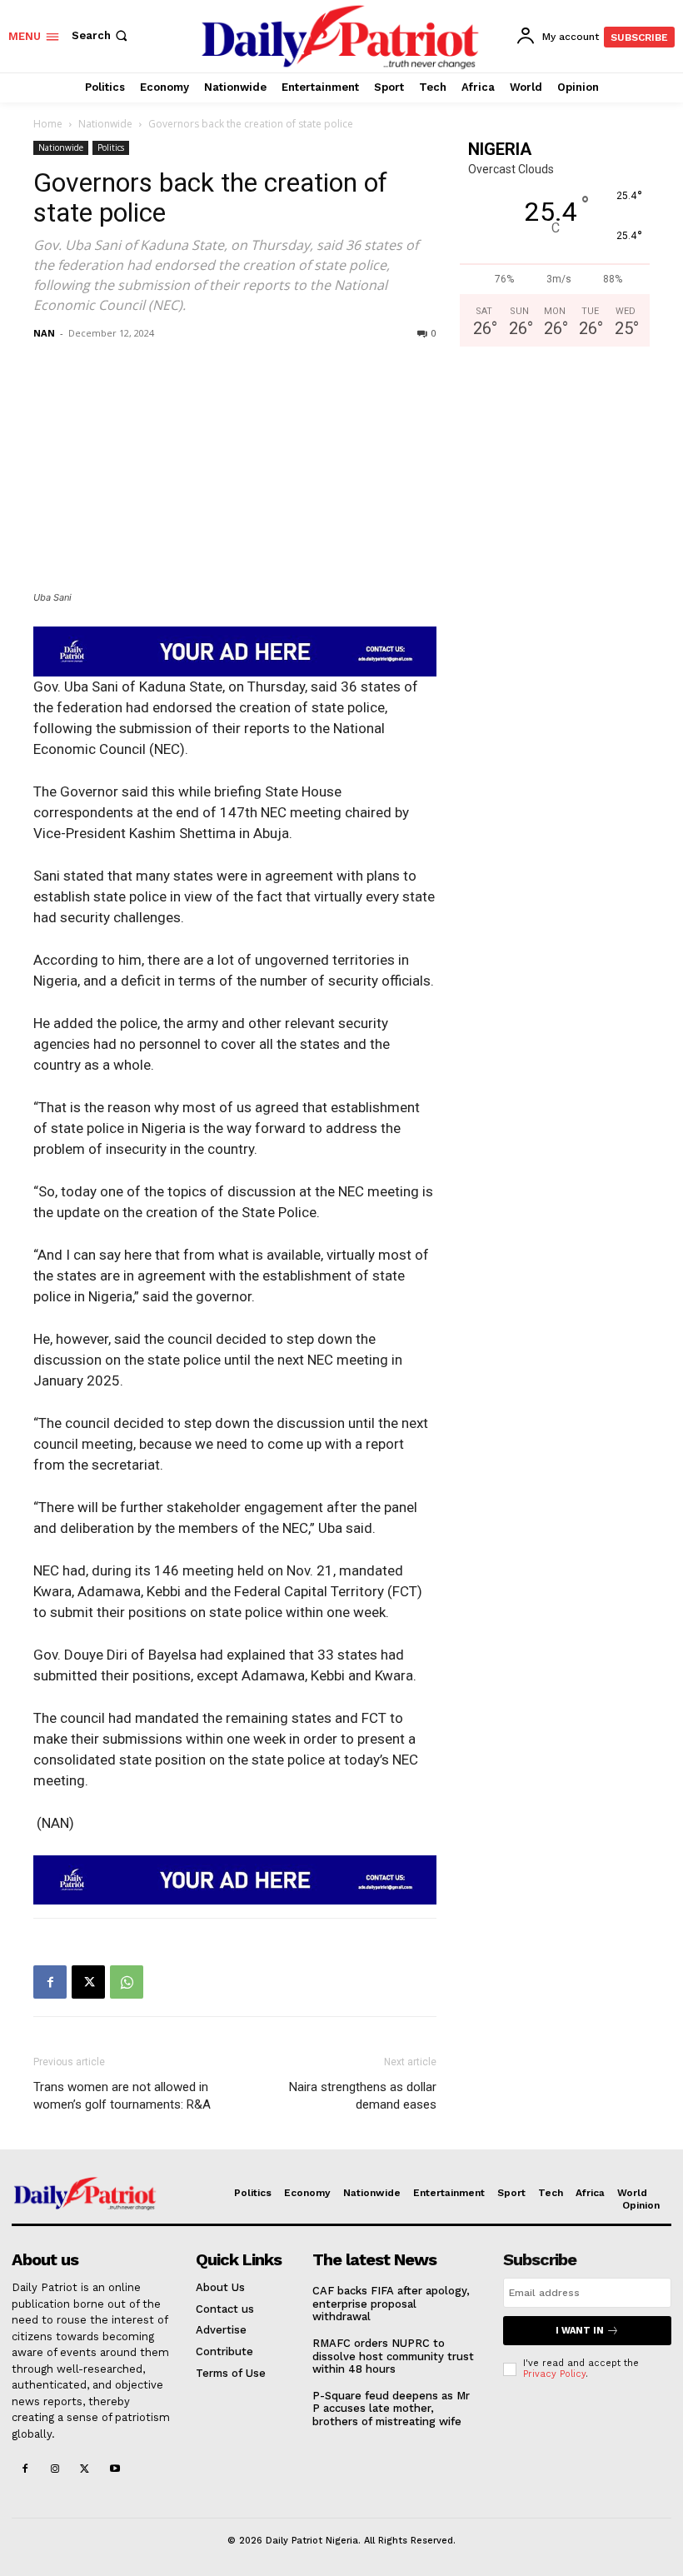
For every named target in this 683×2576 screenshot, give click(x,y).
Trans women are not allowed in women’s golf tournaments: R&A (122, 2096)
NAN (44, 333)
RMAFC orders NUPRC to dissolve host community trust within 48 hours (393, 2356)
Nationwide (105, 124)
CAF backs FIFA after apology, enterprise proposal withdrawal (391, 2304)
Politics (111, 147)
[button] (101, 35)
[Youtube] (115, 2470)
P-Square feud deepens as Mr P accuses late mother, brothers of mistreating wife (391, 2409)
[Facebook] (50, 1982)
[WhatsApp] (127, 1982)
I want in (580, 2331)
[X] (88, 1982)
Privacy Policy (554, 2374)
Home (48, 124)
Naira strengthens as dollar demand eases (363, 2096)
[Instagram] (55, 2470)
